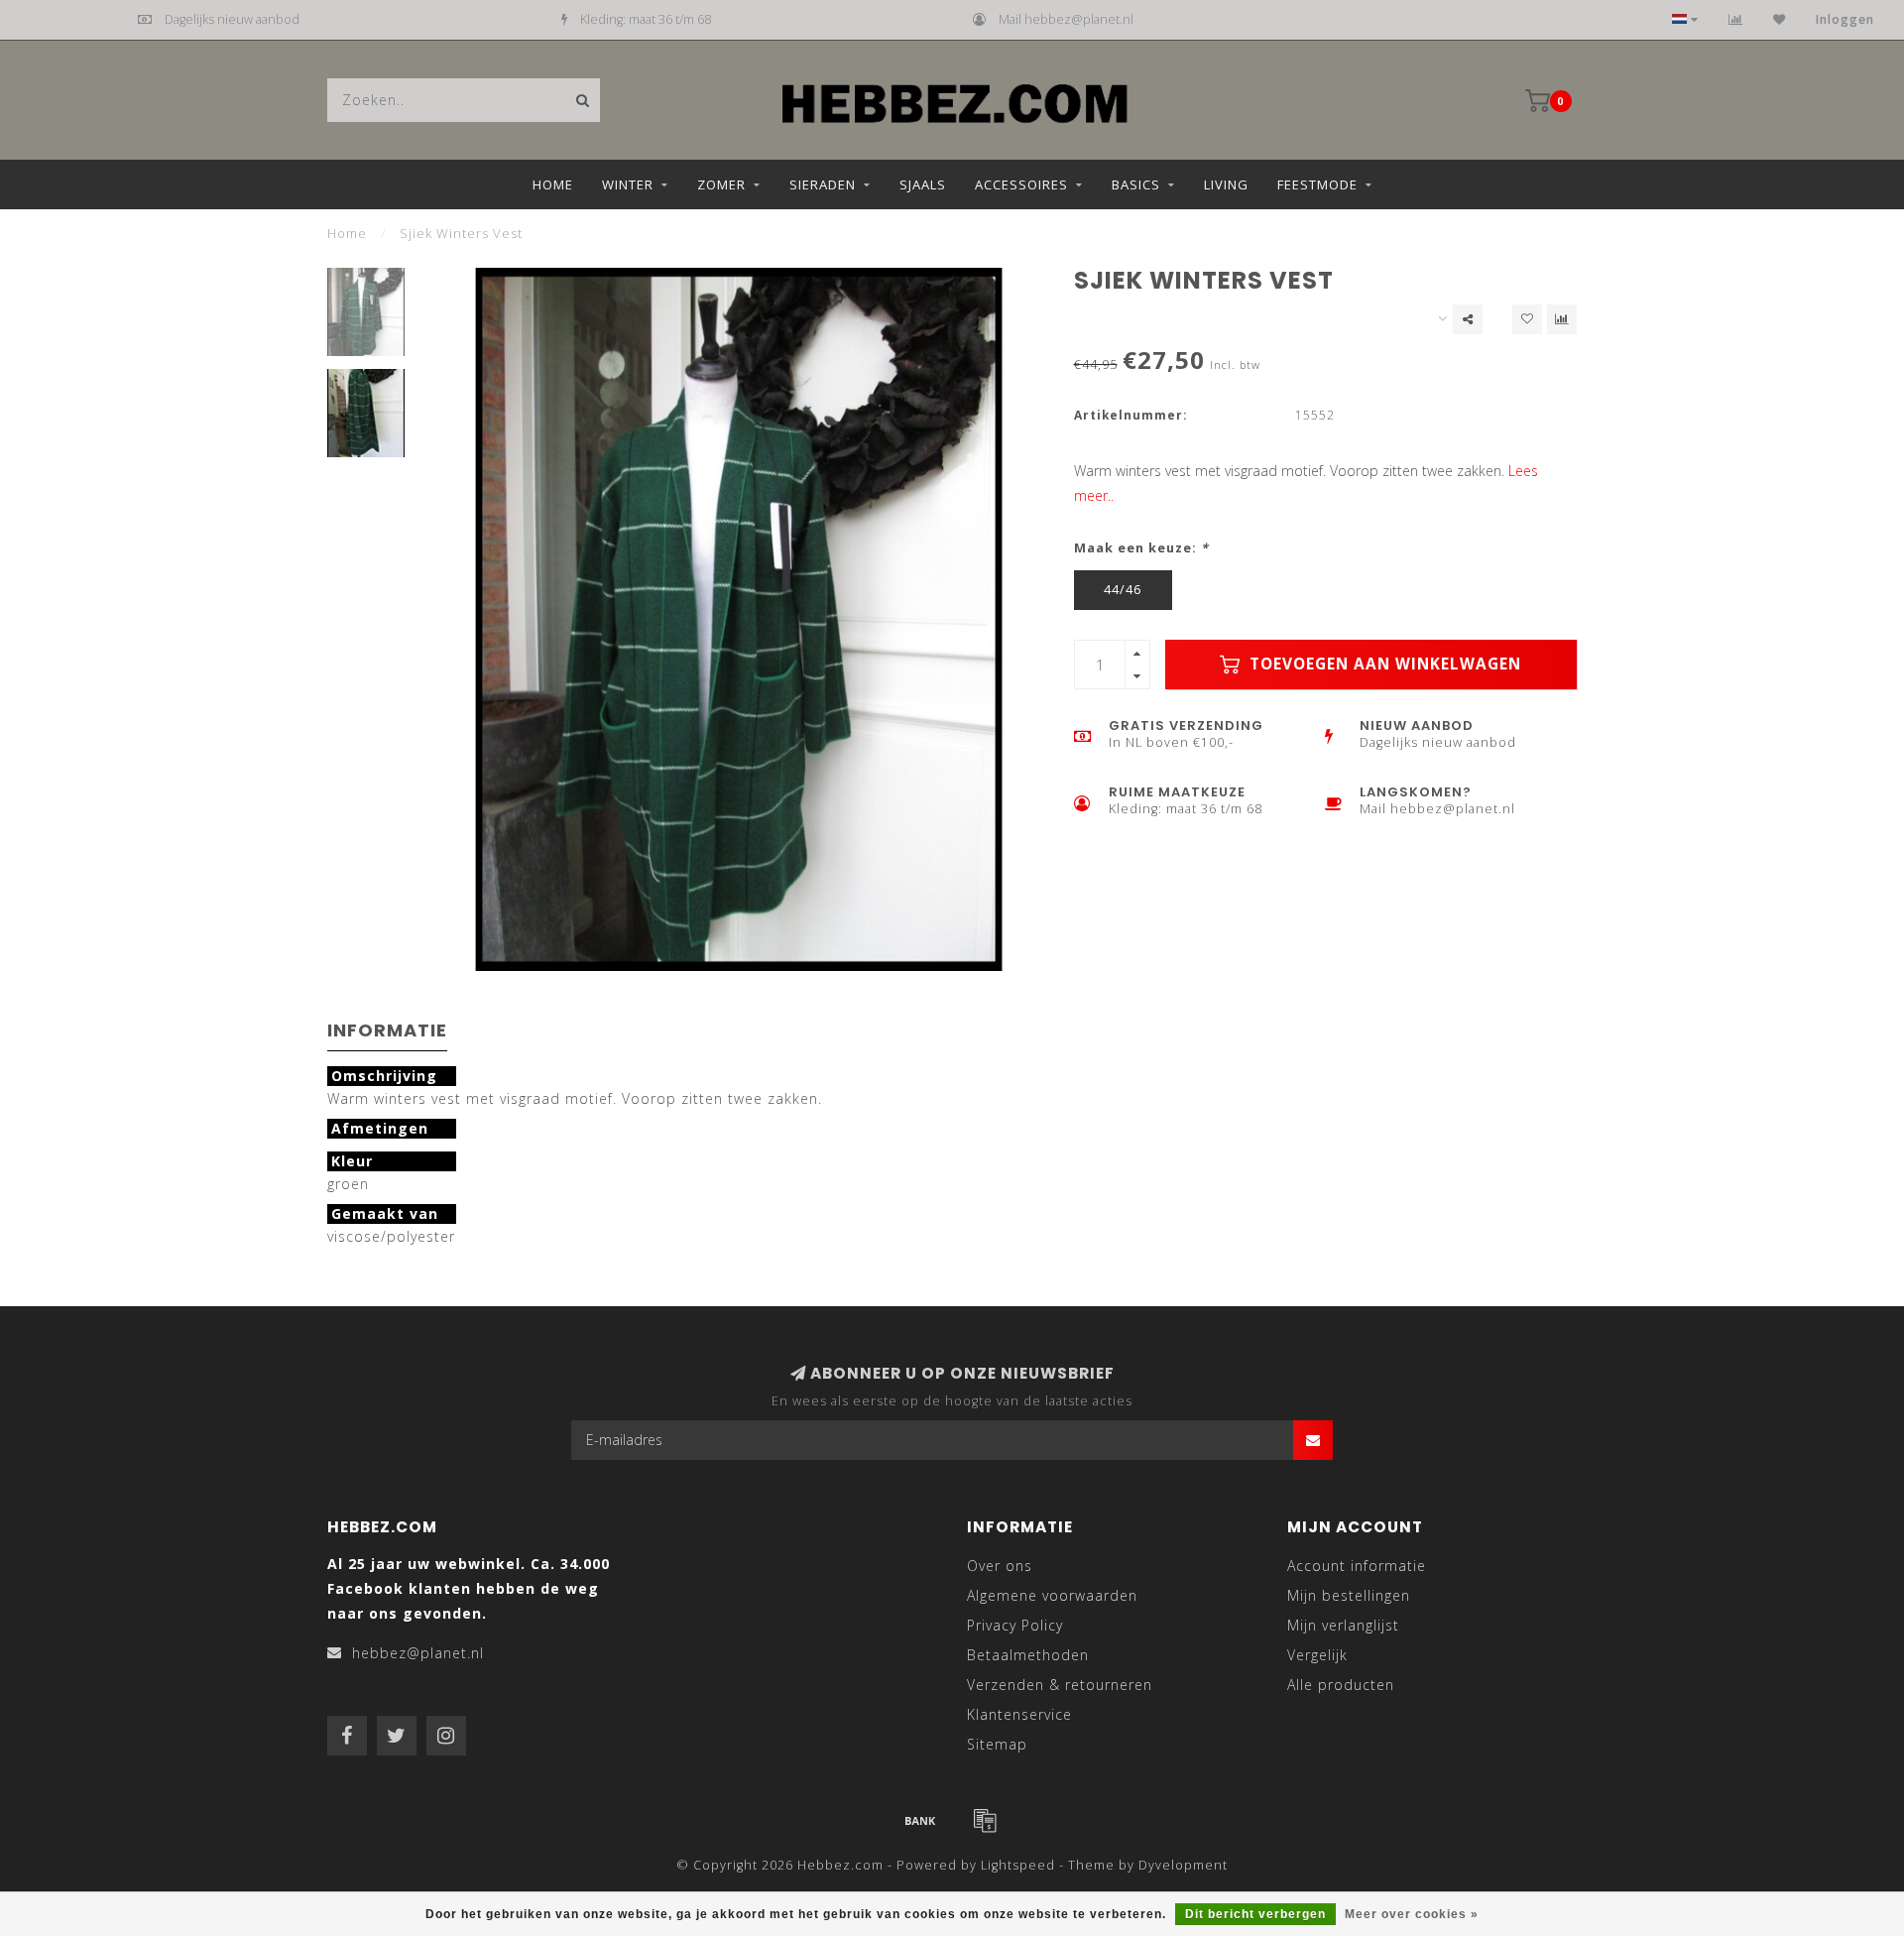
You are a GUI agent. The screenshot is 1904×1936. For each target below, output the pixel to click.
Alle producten (1341, 1685)
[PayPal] (985, 1820)
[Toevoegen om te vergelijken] (1562, 319)
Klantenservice (1019, 1714)
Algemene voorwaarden (1052, 1595)
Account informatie (1357, 1566)
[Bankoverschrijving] (920, 1820)
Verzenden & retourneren (1060, 1685)
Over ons (1000, 1566)
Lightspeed (1018, 1865)
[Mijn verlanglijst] (1780, 19)
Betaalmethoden (1028, 1655)
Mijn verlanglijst (1343, 1625)
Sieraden (823, 184)
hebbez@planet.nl (418, 1653)
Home (553, 184)
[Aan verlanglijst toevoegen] (1527, 319)
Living (1226, 184)
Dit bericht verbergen (1255, 1914)
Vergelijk (1317, 1655)
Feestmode (1317, 184)
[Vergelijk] (1736, 19)
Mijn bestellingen (1349, 1595)
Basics (1136, 184)
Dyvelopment (1183, 1865)
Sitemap (997, 1744)
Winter (628, 184)
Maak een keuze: (1141, 548)
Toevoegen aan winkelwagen (1383, 664)
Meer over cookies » (1412, 1914)
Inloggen (1845, 19)
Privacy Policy (1015, 1625)
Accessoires (1021, 184)
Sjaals (923, 184)
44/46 (1123, 590)
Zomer (721, 184)
